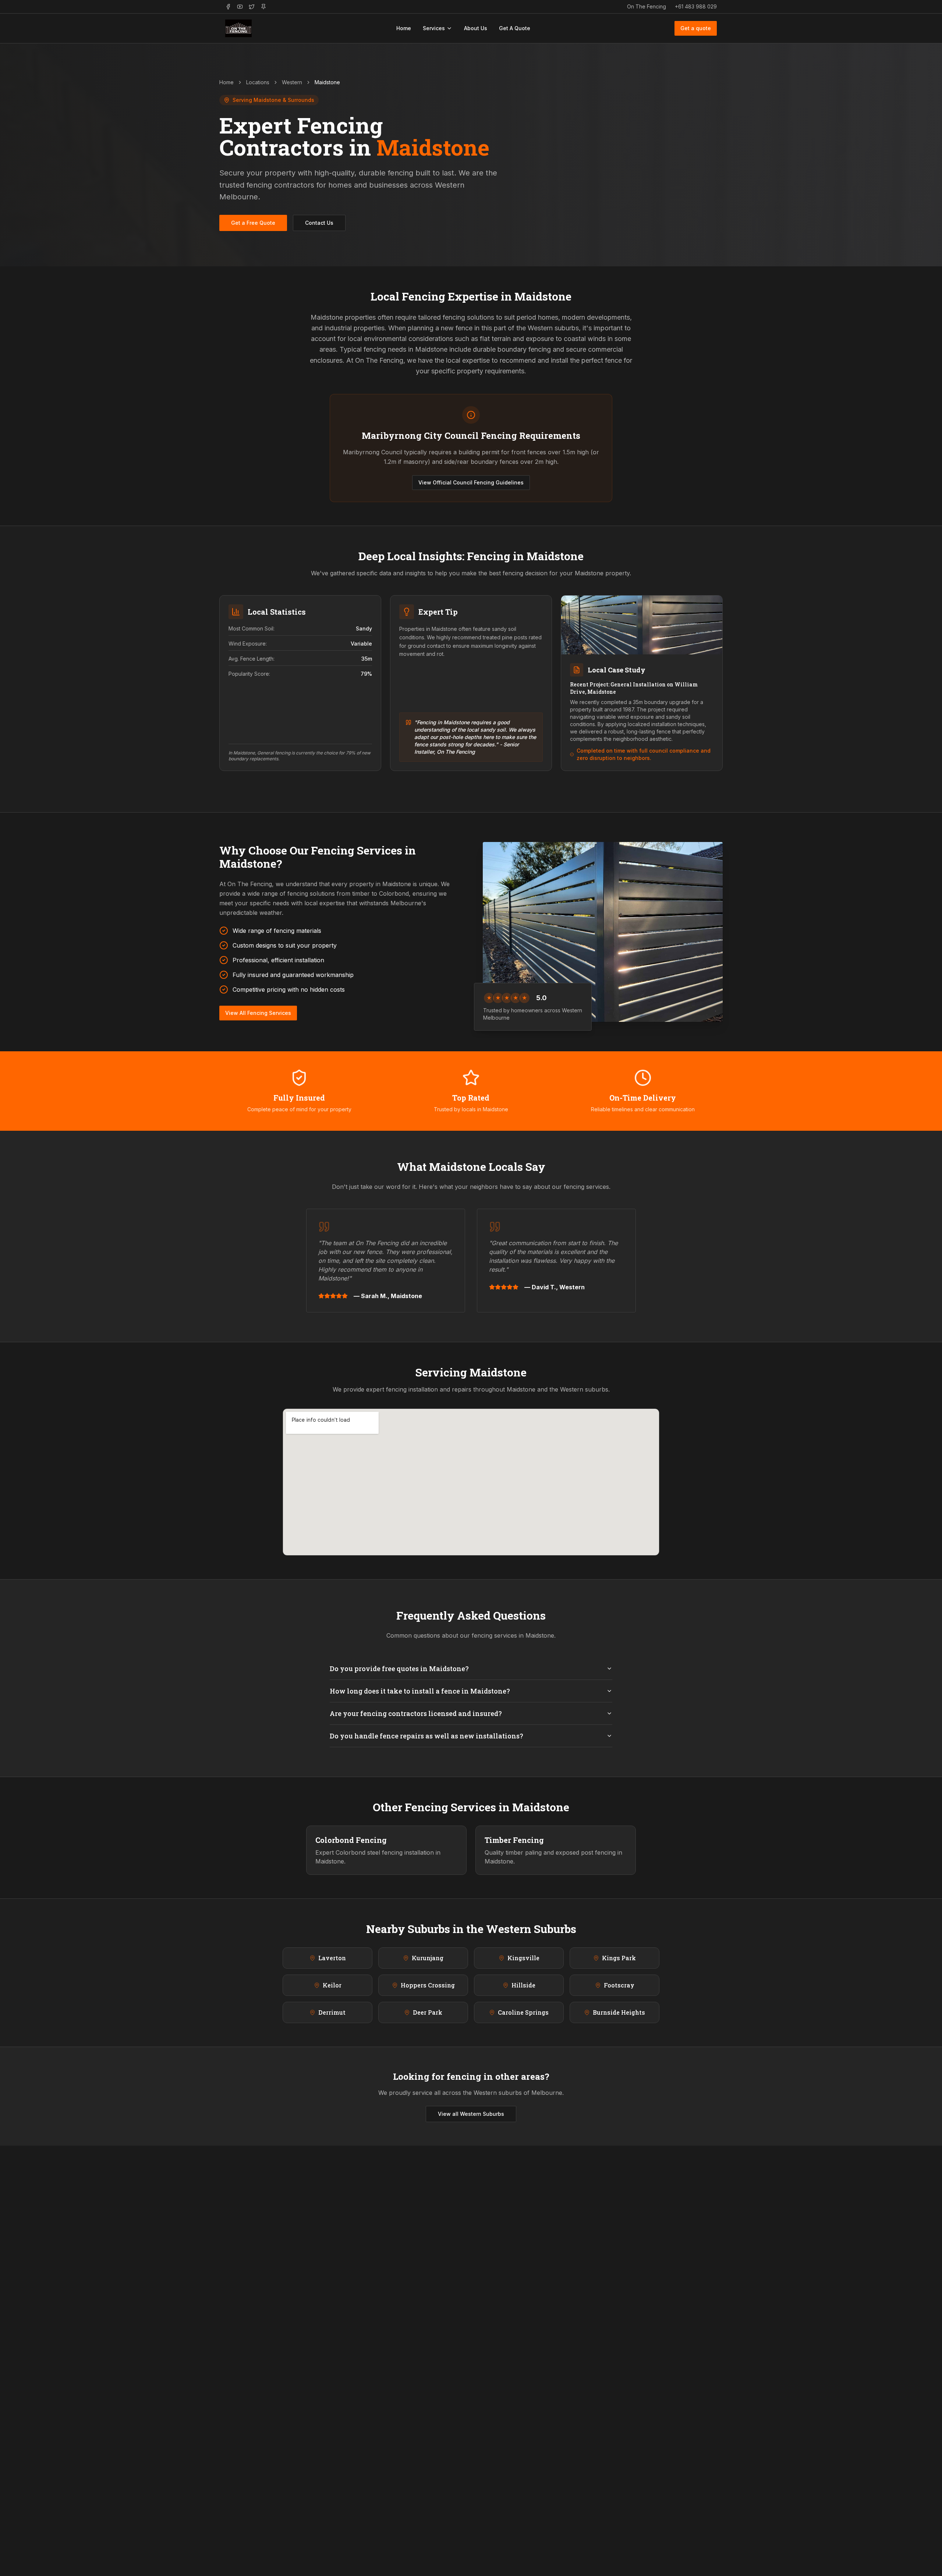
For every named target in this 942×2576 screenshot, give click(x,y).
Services (434, 28)
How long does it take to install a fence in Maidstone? (420, 1691)
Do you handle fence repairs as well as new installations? (426, 1736)
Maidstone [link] (327, 82)
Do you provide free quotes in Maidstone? (399, 1669)
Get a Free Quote (253, 223)
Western (292, 82)
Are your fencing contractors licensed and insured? (416, 1713)
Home (404, 28)
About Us (476, 28)
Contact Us (319, 223)
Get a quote (696, 28)
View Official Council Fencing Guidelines (471, 482)
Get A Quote (515, 28)
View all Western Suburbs (471, 2114)
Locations (258, 82)
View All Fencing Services (258, 1013)
